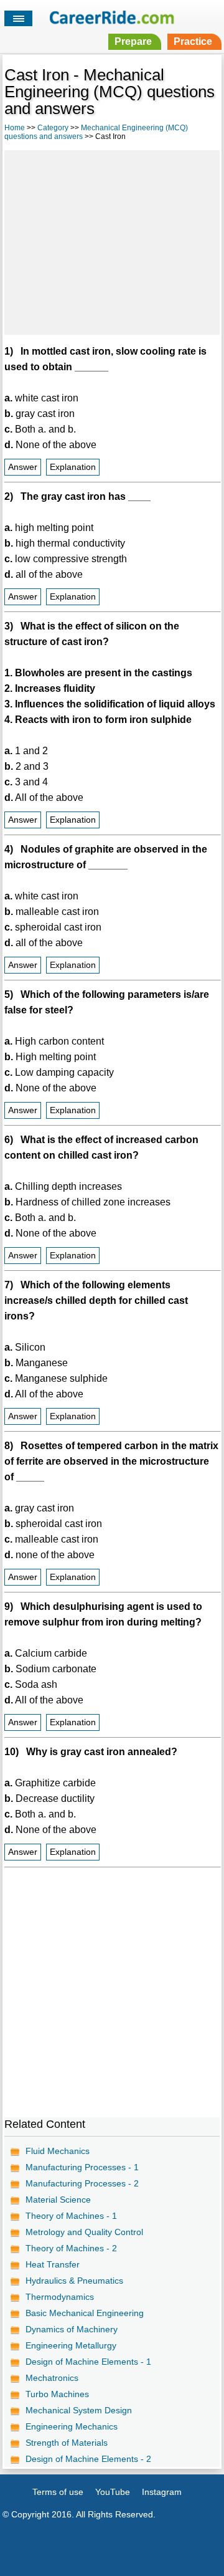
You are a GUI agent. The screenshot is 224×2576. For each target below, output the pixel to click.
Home (15, 128)
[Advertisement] (112, 241)
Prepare (133, 41)
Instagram (162, 2492)
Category (53, 128)
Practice (193, 41)
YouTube (113, 2492)
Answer (23, 467)
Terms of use (58, 2492)
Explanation (73, 467)
